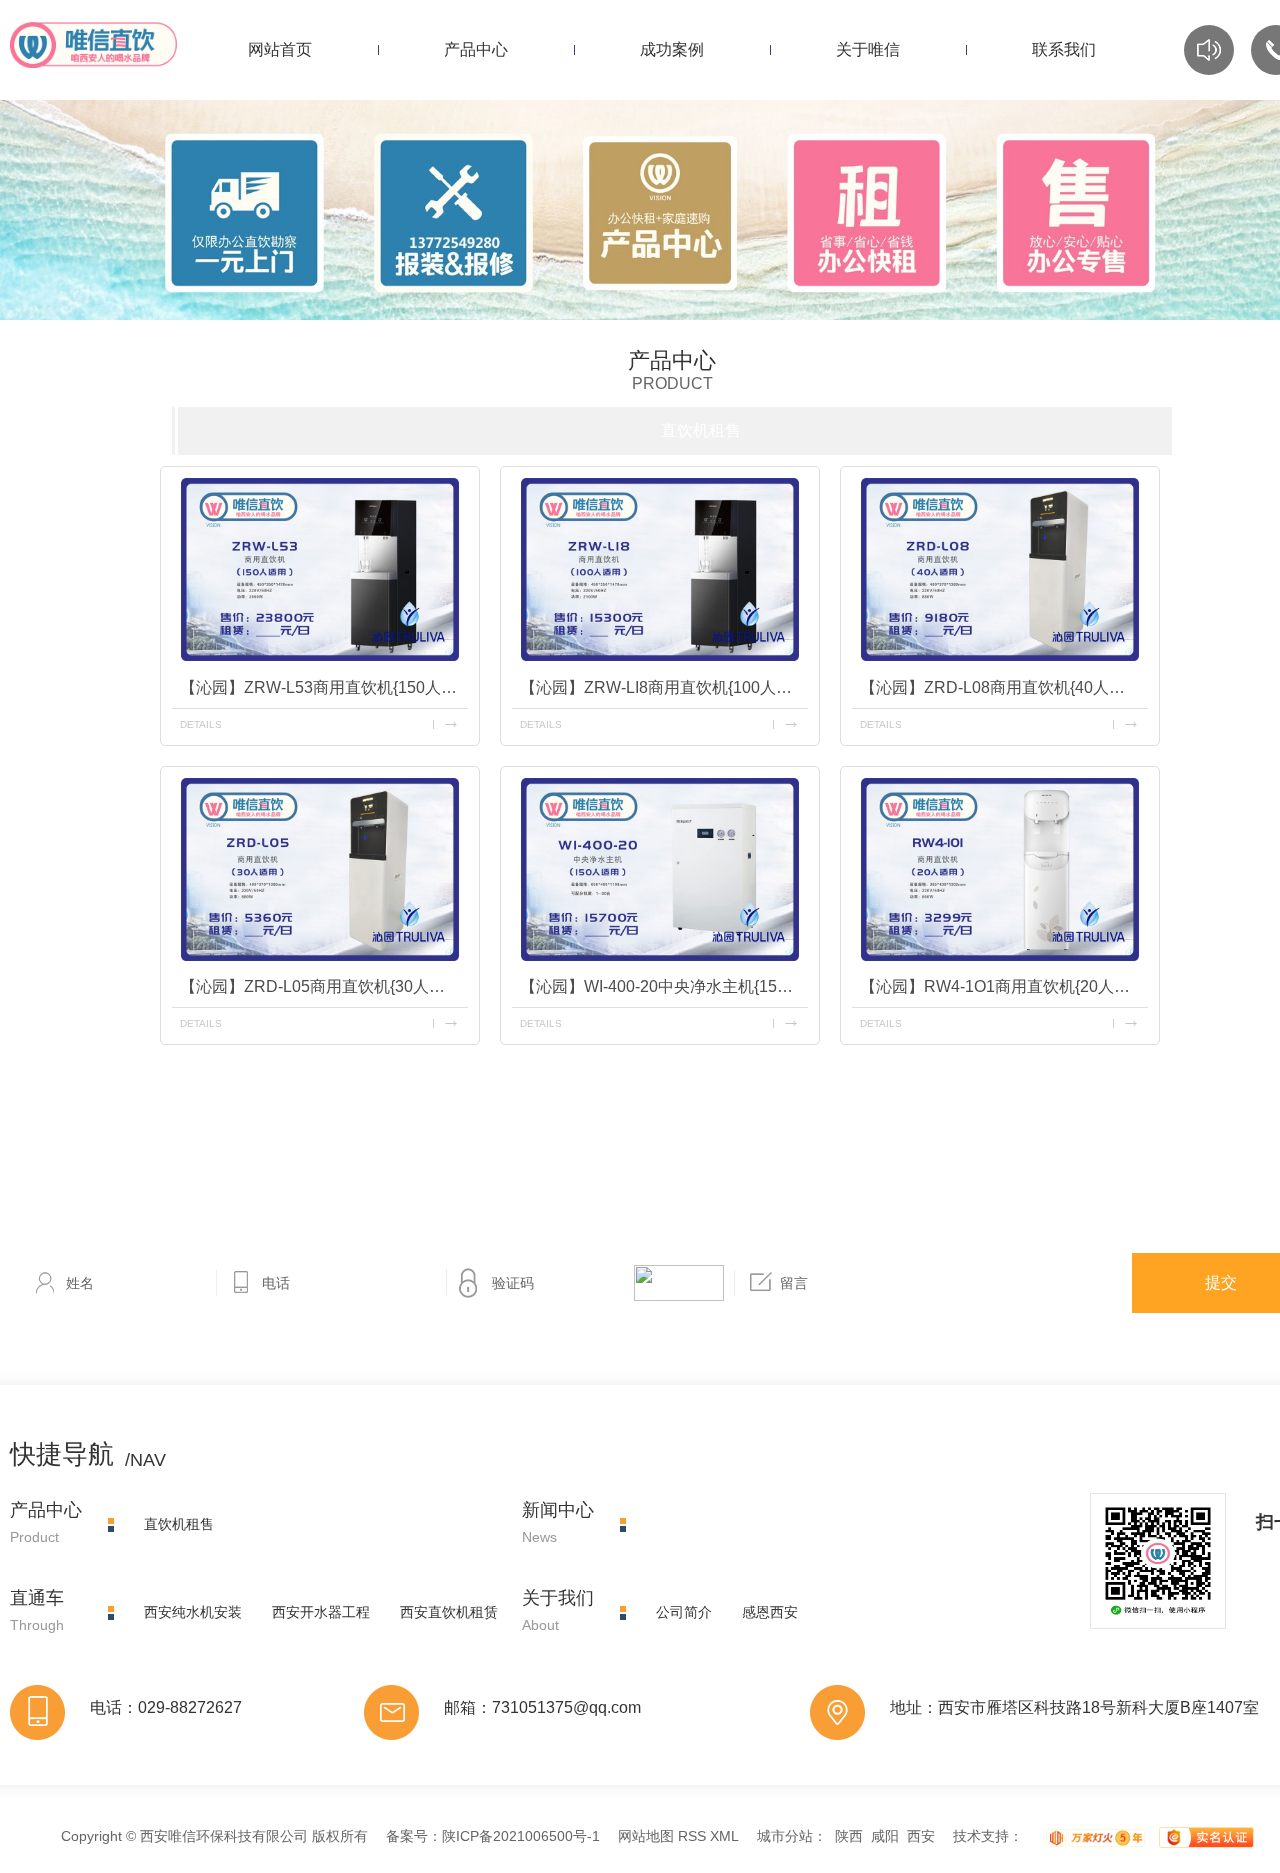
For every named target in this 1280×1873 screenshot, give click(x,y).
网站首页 (280, 49)
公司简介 (684, 1612)
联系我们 (1064, 49)
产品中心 (476, 49)
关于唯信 (868, 49)
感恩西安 (770, 1612)
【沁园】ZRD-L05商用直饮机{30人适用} (323, 986)
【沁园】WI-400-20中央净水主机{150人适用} (664, 986)
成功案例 (672, 49)
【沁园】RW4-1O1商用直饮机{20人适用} (1004, 986)
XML (724, 1836)
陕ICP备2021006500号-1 (521, 1836)
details (201, 724)
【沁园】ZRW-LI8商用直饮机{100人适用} (664, 687)
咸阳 (885, 1836)
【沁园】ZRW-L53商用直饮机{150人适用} (324, 687)
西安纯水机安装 (193, 1612)
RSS (692, 1836)
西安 (921, 1836)
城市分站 (785, 1836)
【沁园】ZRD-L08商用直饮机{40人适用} (1003, 687)
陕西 (849, 1836)
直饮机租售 (701, 430)
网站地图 (646, 1836)
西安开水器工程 (321, 1612)
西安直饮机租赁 (449, 1612)
